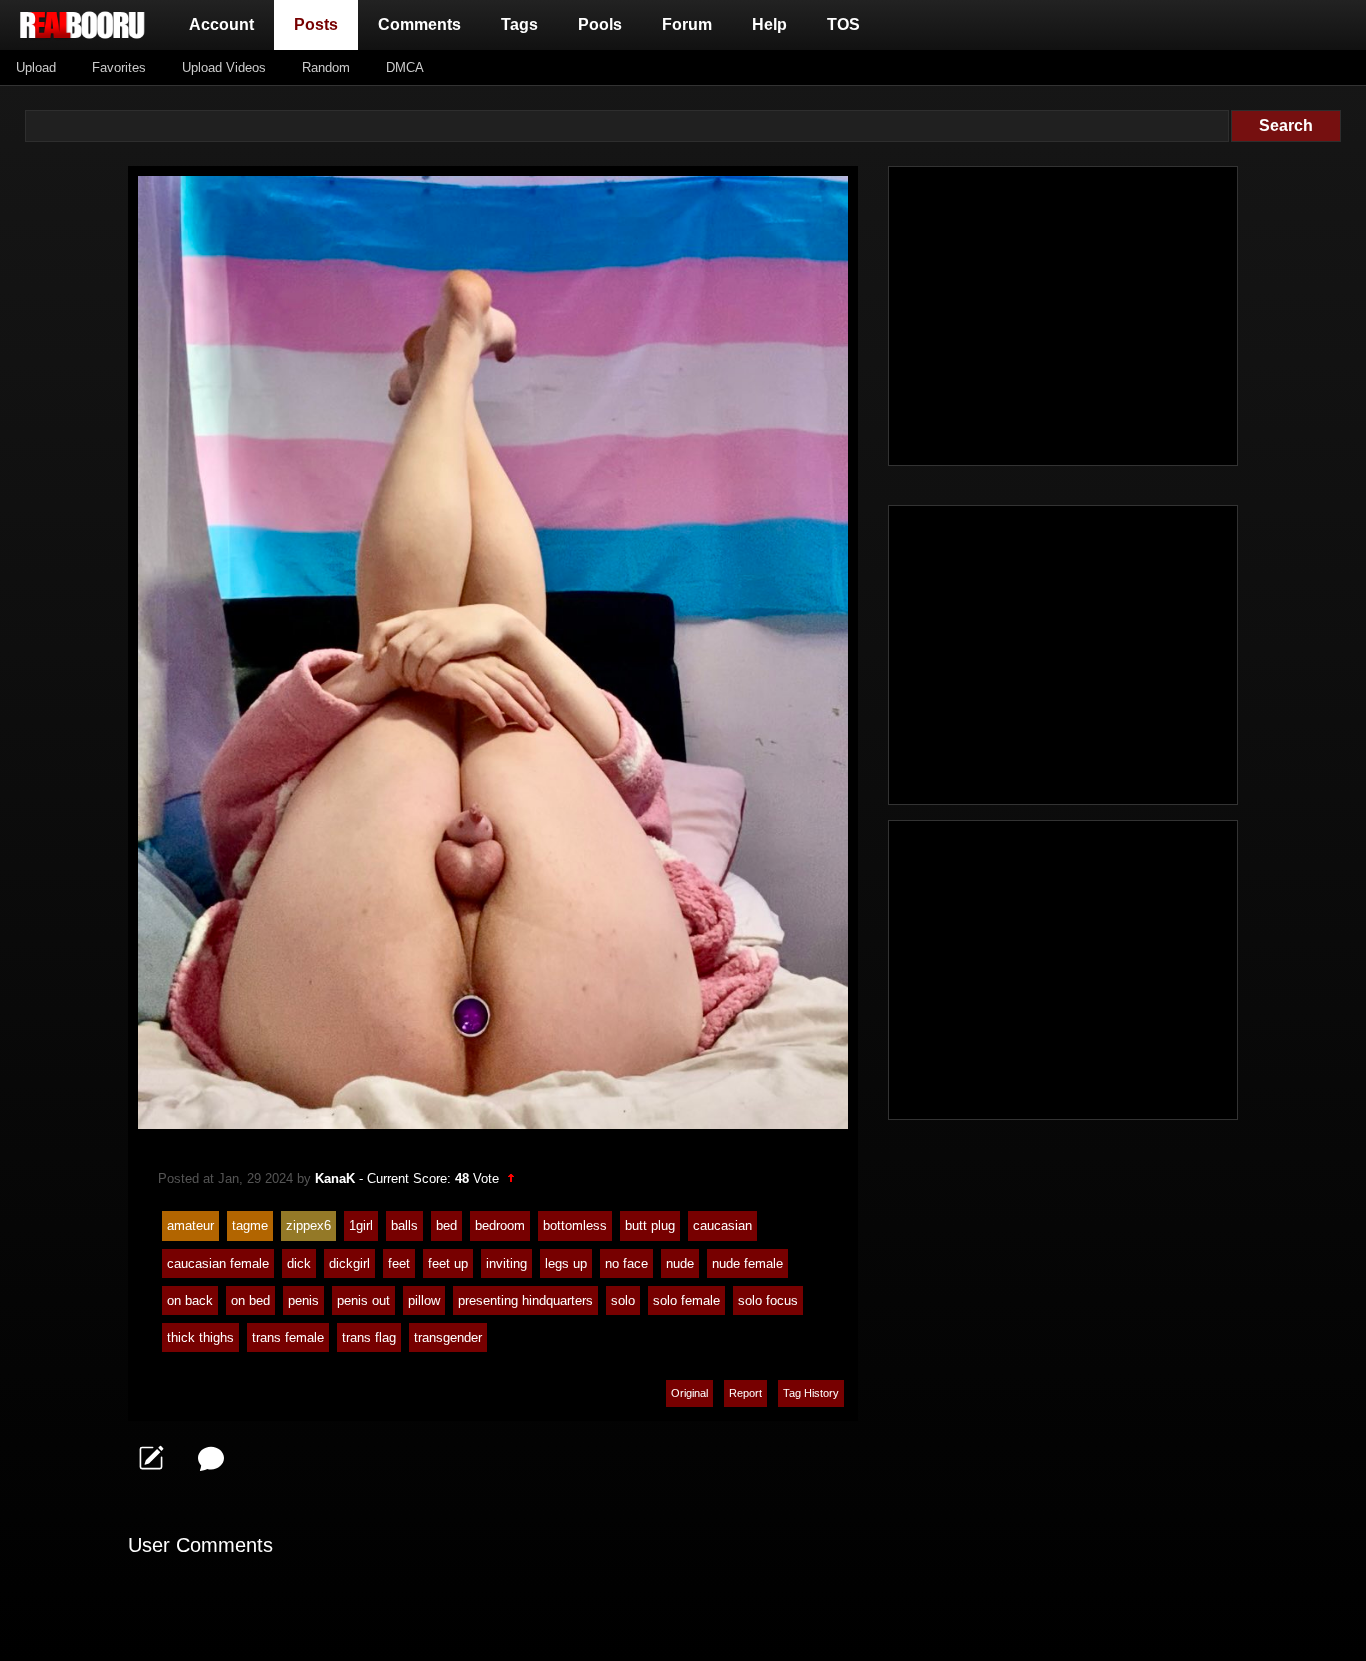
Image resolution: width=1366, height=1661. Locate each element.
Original (689, 1393)
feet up (448, 1263)
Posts (320, 24)
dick (299, 1263)
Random (326, 67)
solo (623, 1300)
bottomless (575, 1225)
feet (399, 1263)
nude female (747, 1263)
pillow (424, 1300)
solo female (686, 1300)
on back (190, 1300)
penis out (363, 1300)
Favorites (119, 67)
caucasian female (218, 1263)
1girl (361, 1225)
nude (680, 1263)
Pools (600, 24)
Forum (687, 24)
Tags (519, 24)
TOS (843, 24)
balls (404, 1225)
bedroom (500, 1225)
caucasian (722, 1225)
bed (446, 1225)
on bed (250, 1300)
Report (745, 1393)
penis (303, 1300)
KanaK (335, 1178)
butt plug (650, 1225)
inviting (506, 1263)
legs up (566, 1263)
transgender (448, 1337)
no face (626, 1263)
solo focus (768, 1300)
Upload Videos (224, 67)
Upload (36, 67)
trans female (288, 1337)
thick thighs (200, 1337)
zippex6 (308, 1225)
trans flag (369, 1337)
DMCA (405, 67)
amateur (190, 1225)
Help (769, 24)
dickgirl (349, 1263)
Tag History (811, 1393)
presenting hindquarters (525, 1300)
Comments (419, 24)
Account (221, 24)
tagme (250, 1225)
